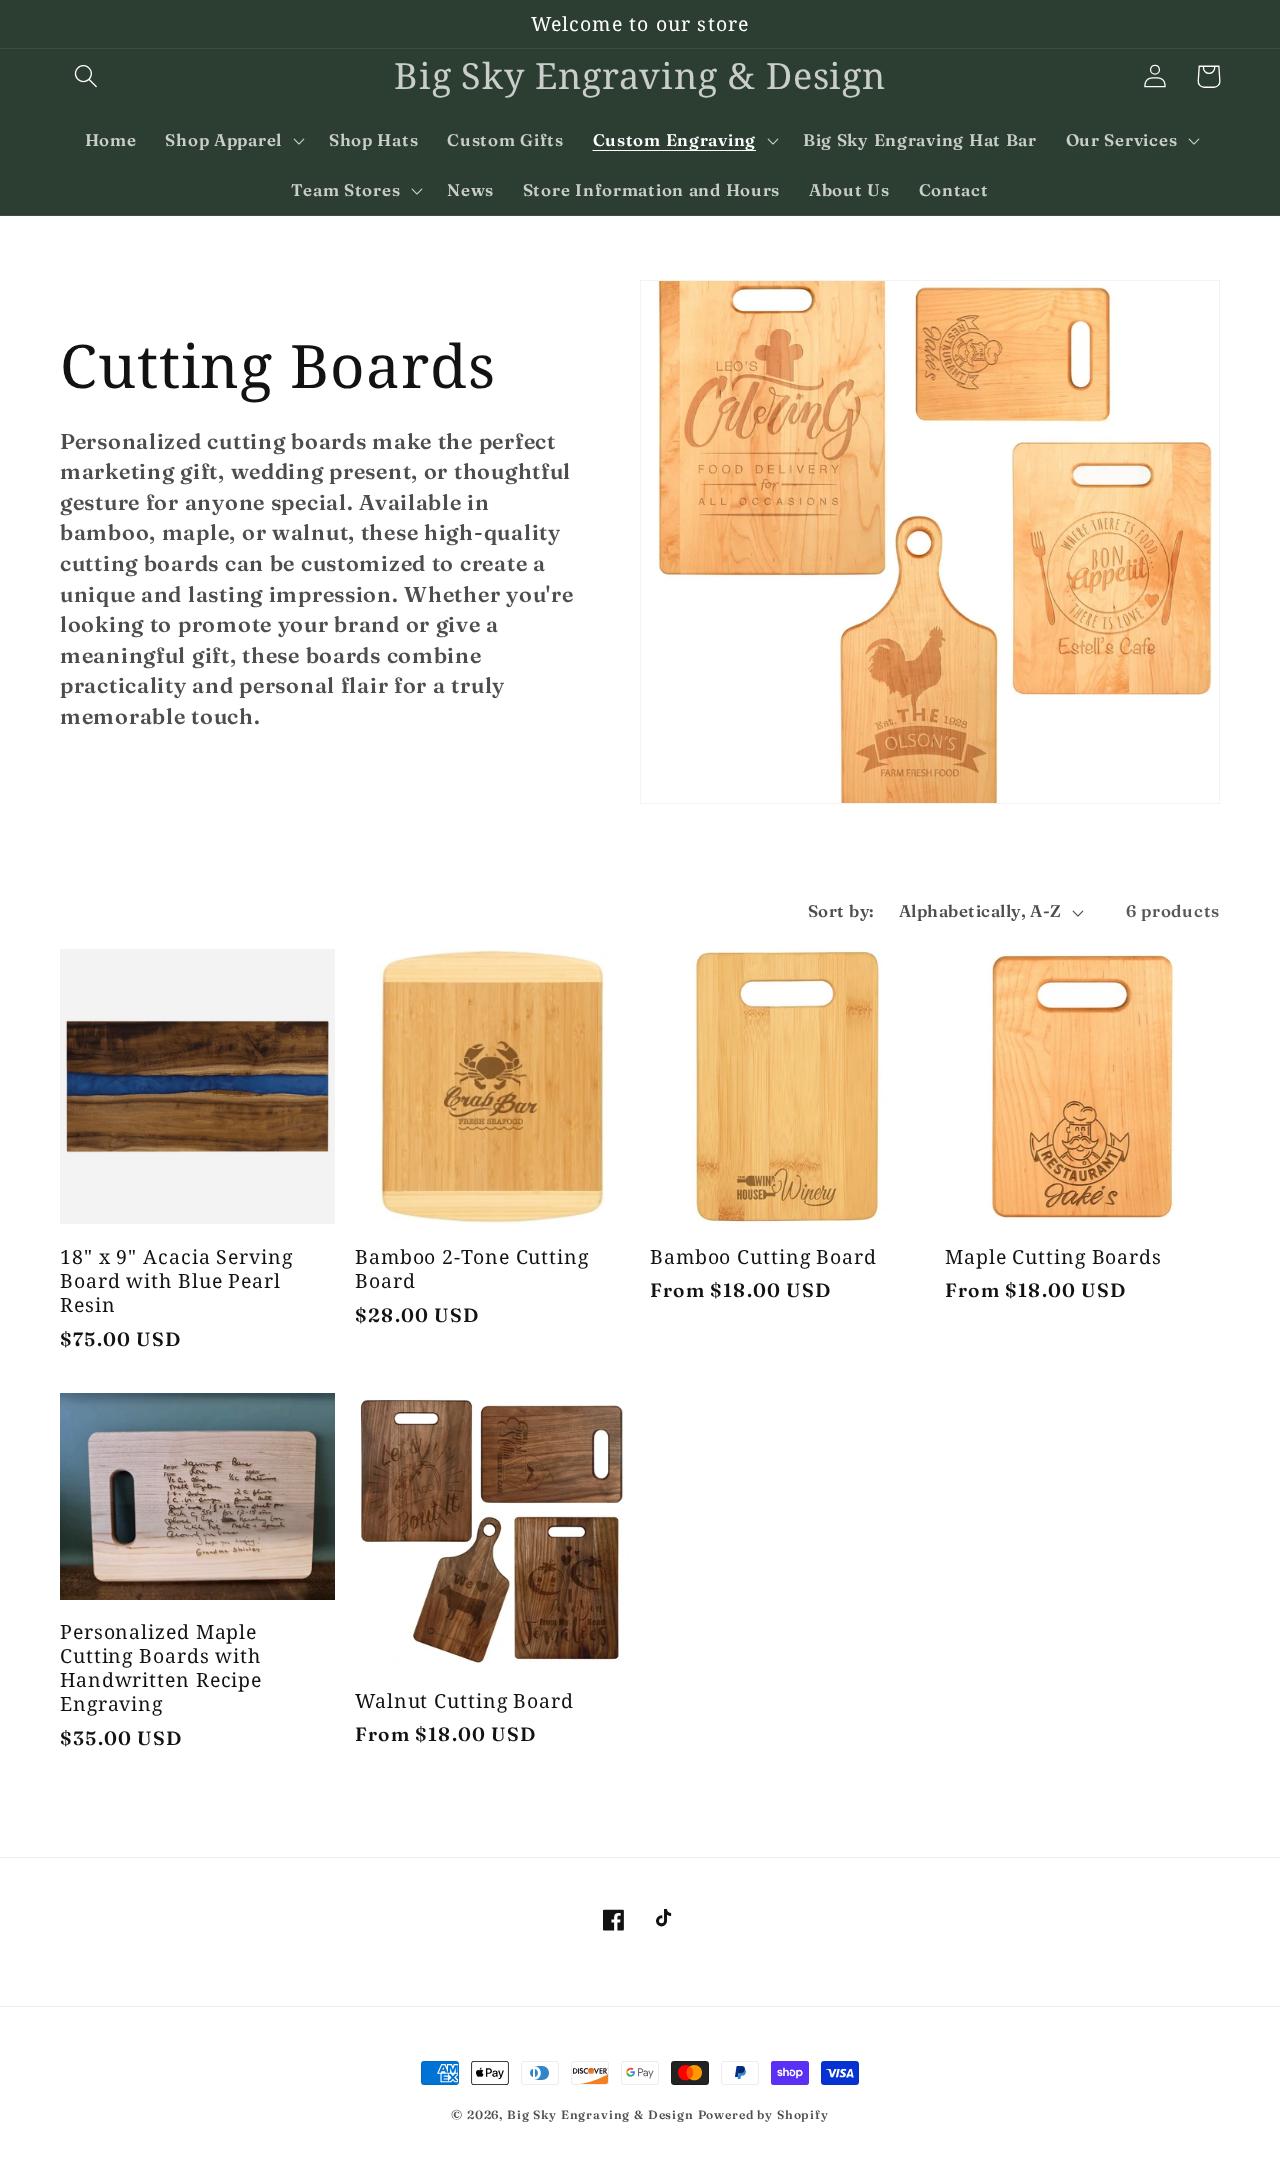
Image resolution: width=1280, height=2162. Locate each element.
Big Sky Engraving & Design (600, 2114)
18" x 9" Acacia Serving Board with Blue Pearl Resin (176, 1281)
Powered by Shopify (763, 2114)
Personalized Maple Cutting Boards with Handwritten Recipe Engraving (161, 1668)
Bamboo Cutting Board (763, 1257)
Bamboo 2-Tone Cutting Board (472, 1269)
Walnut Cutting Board (464, 1701)
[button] (86, 76)
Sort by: (841, 911)
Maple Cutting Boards (1053, 1257)
